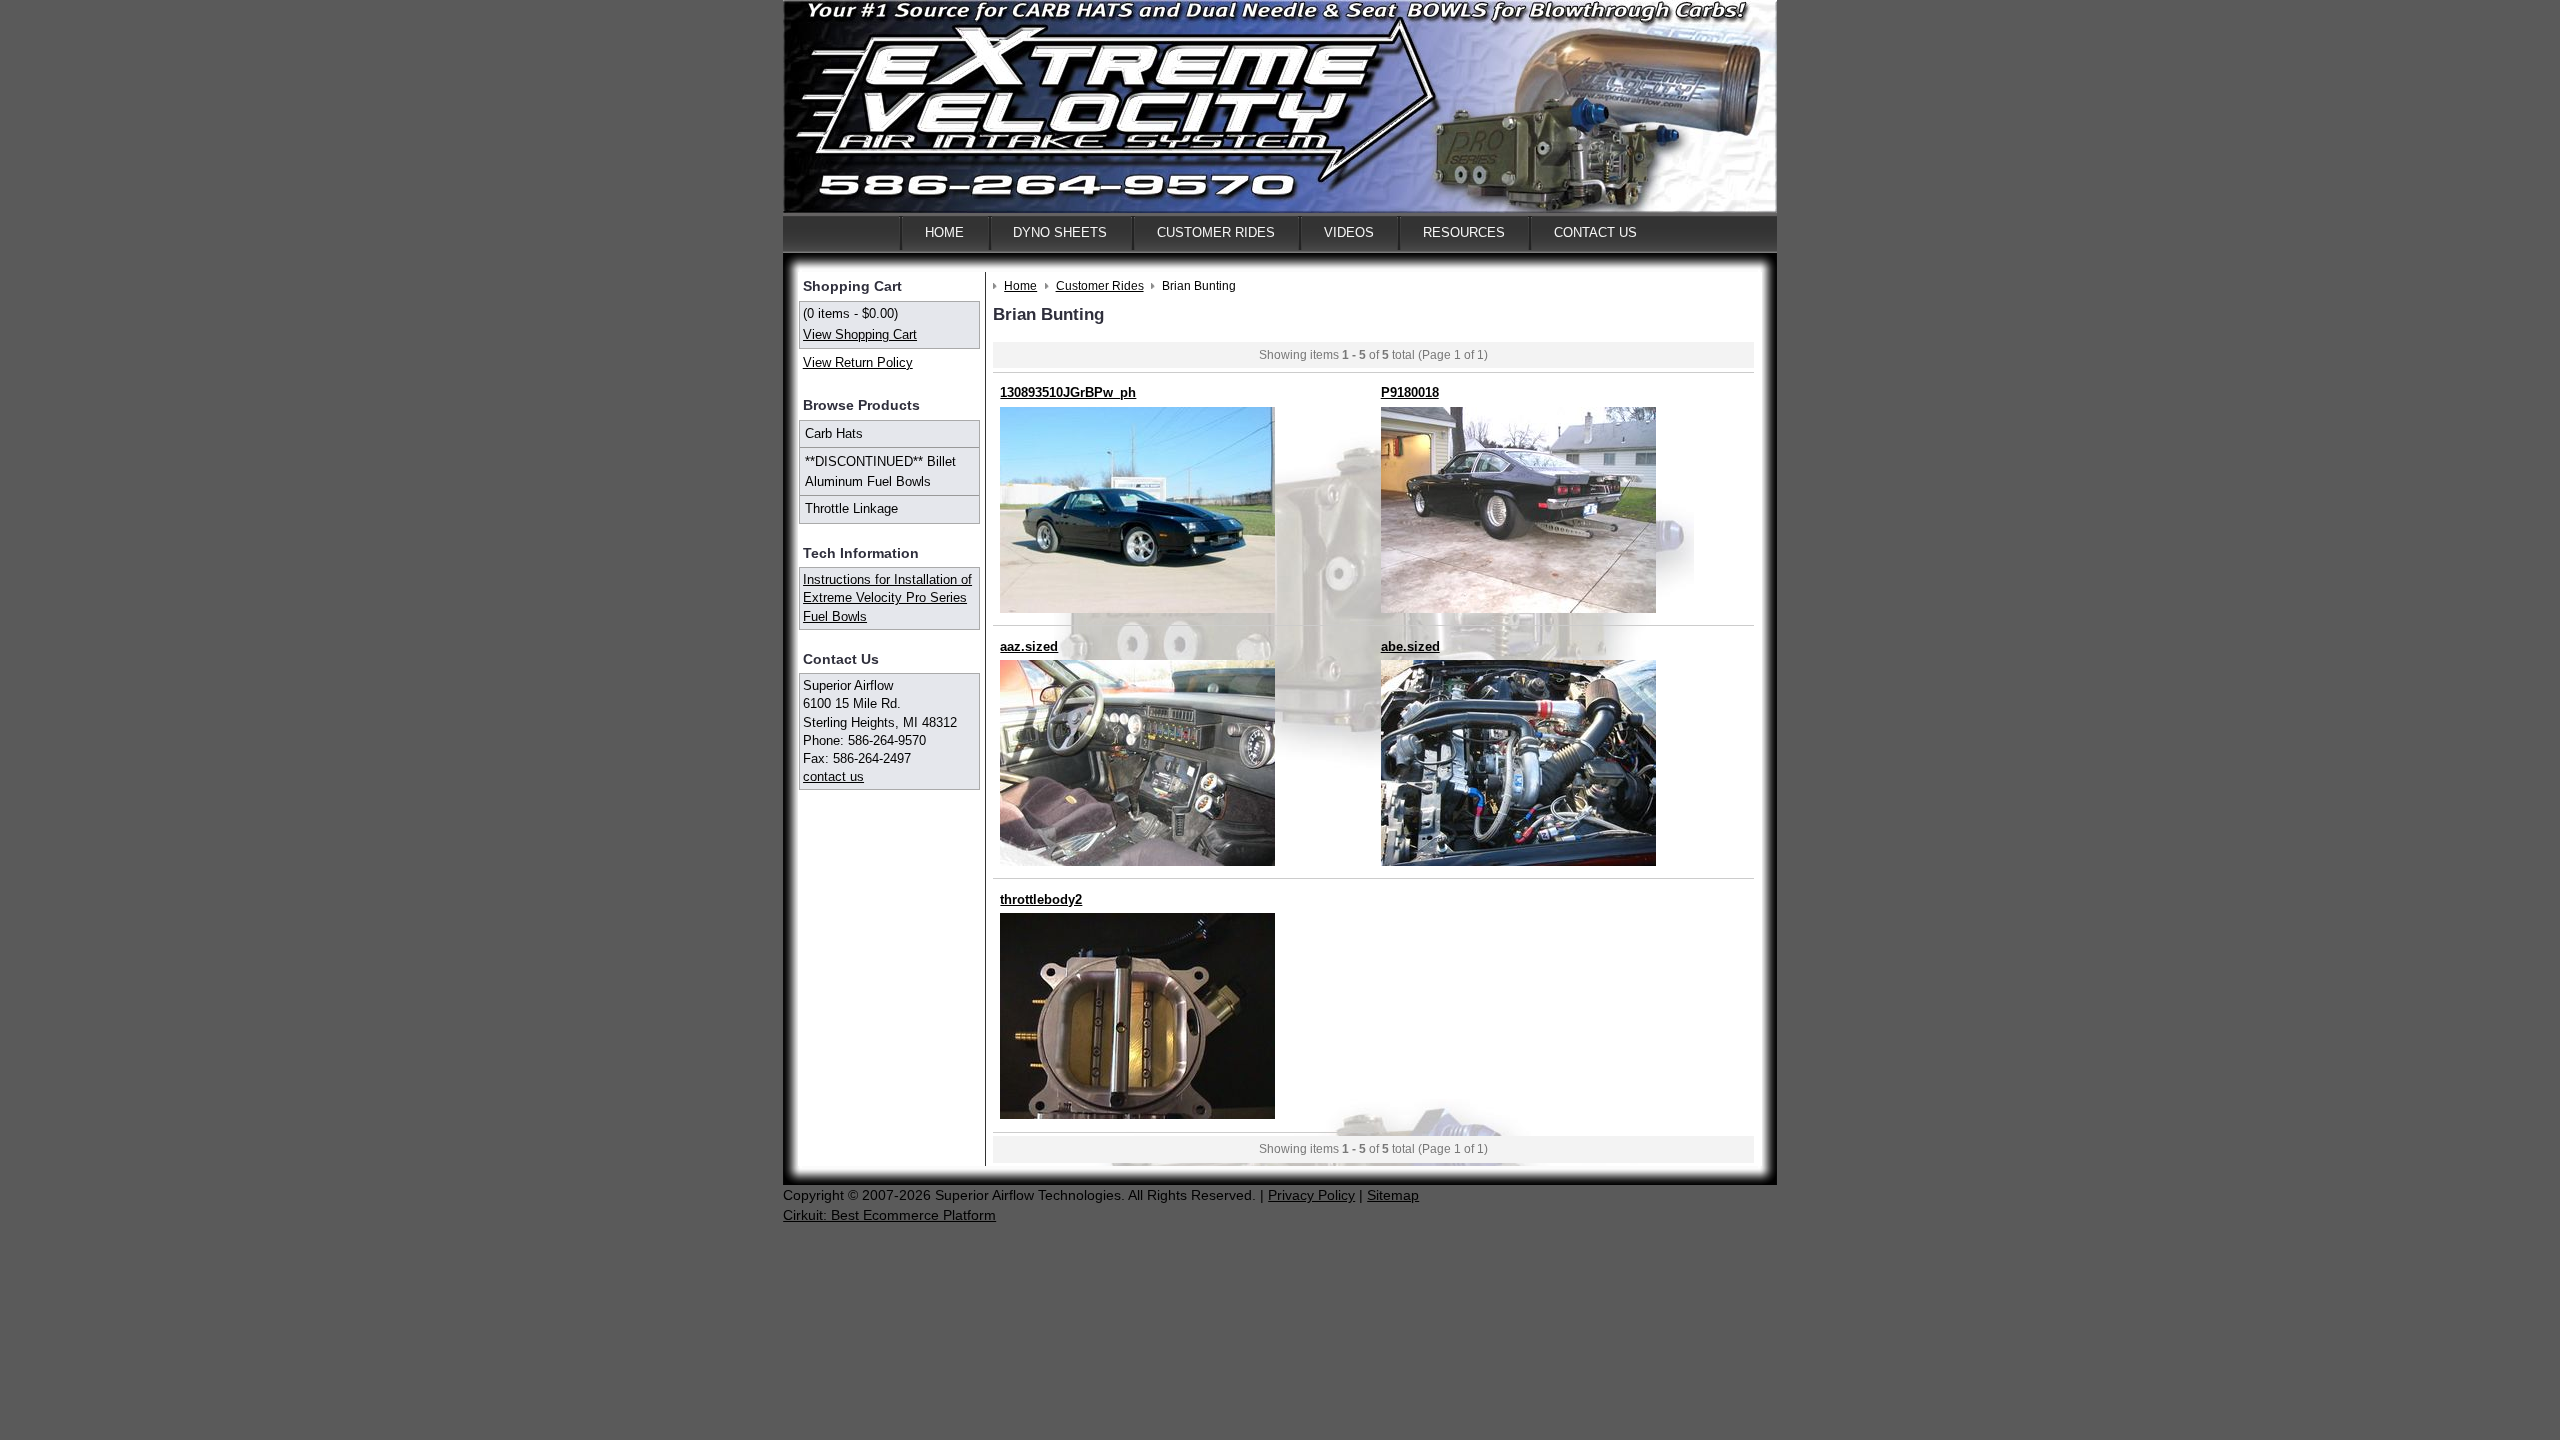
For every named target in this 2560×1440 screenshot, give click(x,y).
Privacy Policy (1311, 1195)
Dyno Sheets (1060, 232)
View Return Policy (858, 362)
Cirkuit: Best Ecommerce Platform (889, 1215)
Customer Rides (1216, 232)
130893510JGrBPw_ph (1068, 392)
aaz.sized (1029, 646)
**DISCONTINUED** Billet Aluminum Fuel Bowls (880, 471)
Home (944, 232)
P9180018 (1410, 392)
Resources (1464, 232)
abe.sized (1410, 646)
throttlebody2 (1041, 899)
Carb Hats (834, 433)
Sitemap (1393, 1195)
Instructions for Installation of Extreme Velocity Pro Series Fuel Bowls (887, 597)
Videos (1349, 232)
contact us (833, 776)
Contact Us (1595, 232)
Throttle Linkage (851, 508)
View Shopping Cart (860, 334)
